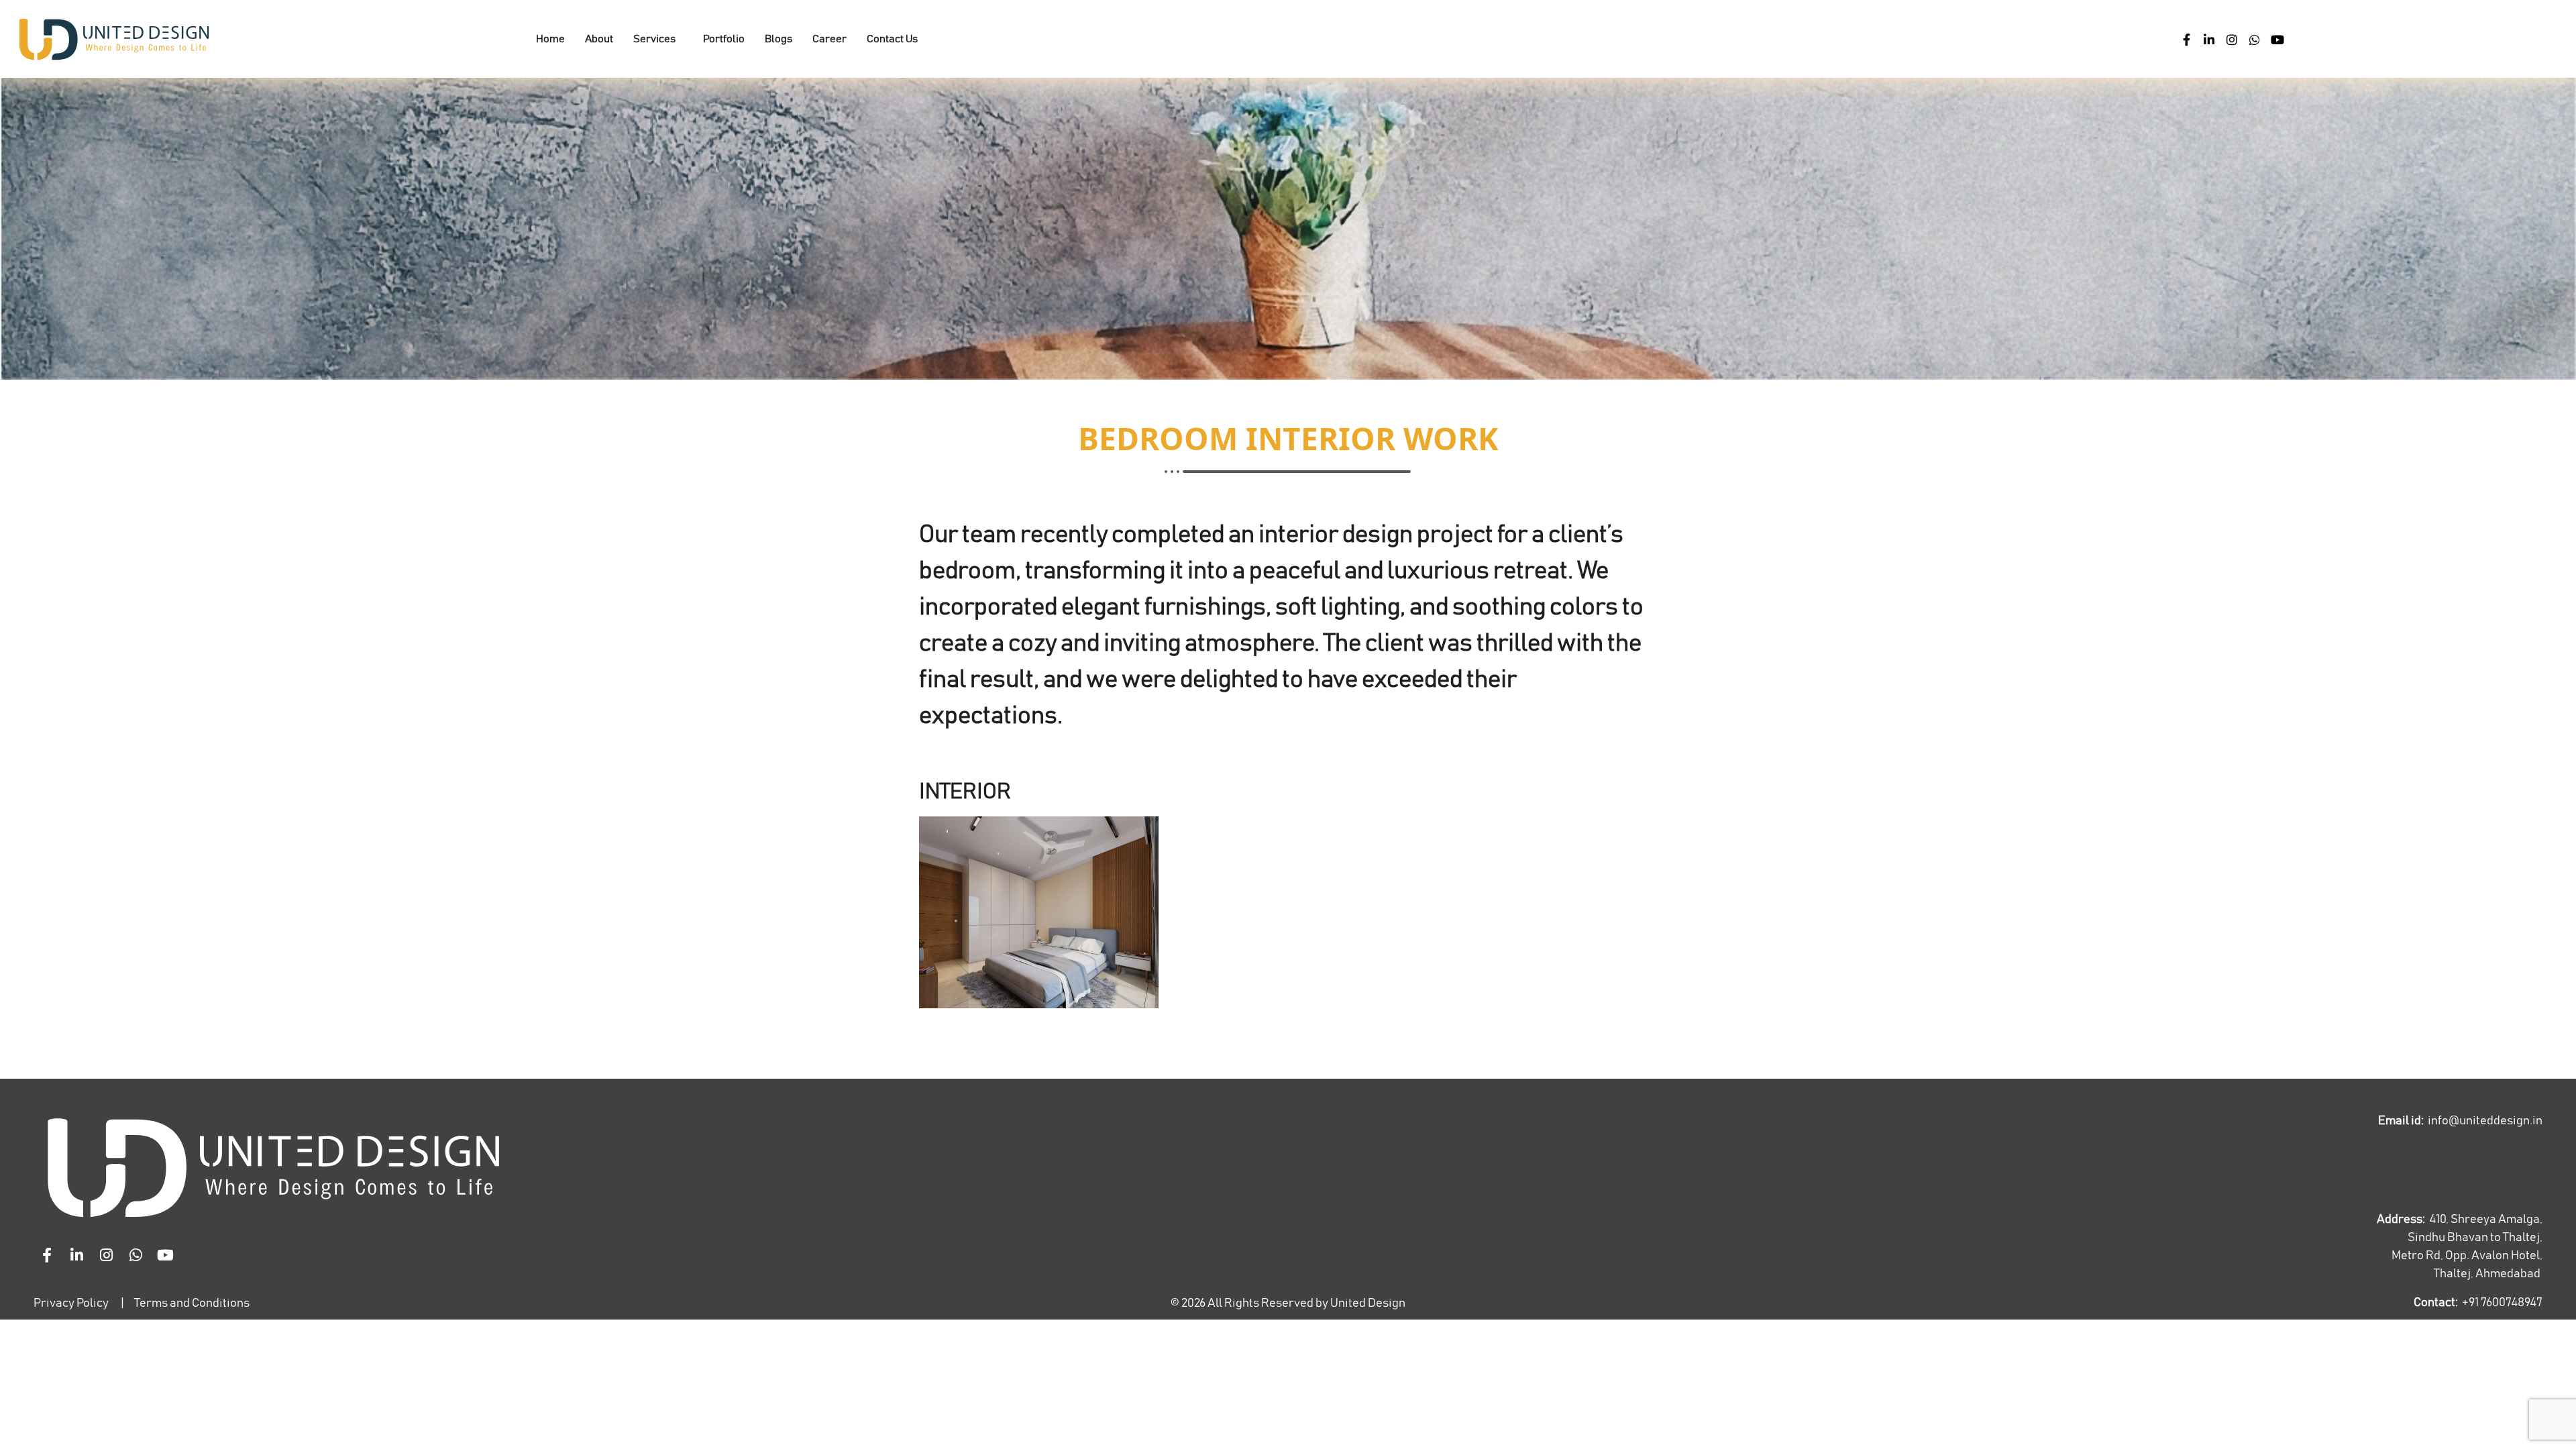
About (599, 39)
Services (654, 39)
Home (550, 39)
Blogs (779, 39)
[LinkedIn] (2209, 39)
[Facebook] (2186, 39)
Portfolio (724, 39)
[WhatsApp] (2255, 39)
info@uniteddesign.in (2485, 1121)
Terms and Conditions (192, 1303)
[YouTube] (2277, 39)
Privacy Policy (71, 1303)
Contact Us (892, 39)
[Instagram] (2232, 39)
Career (829, 39)
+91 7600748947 (2502, 1303)
